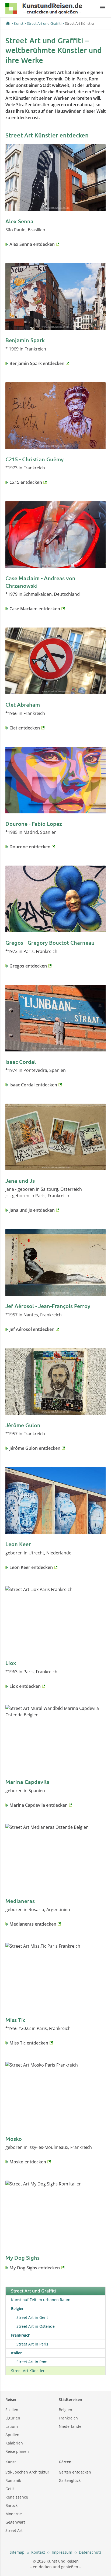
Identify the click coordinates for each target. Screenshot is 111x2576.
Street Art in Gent (32, 2317)
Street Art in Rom (32, 2362)
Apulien (12, 2435)
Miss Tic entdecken (29, 2043)
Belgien (65, 2410)
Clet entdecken (25, 728)
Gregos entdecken (28, 966)
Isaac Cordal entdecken (33, 1085)
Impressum (62, 2552)
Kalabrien (14, 2443)
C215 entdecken (26, 482)
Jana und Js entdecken (32, 1210)
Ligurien (13, 2418)
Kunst (19, 23)
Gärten (65, 2462)
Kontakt (38, 2552)
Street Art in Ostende (36, 2326)
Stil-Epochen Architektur (27, 2472)
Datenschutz (90, 2552)
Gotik (10, 2489)
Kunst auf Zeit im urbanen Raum (41, 2300)
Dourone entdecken (30, 847)
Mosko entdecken (28, 2162)
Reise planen (17, 2451)
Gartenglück (70, 2480)
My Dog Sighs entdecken (35, 2268)
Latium (12, 2426)
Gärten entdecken (75, 2472)
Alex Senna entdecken (32, 244)
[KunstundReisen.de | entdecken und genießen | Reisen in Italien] (44, 10)
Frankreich (68, 2418)
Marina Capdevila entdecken (39, 1805)
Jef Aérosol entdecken (32, 1329)
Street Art (14, 2530)
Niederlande (70, 2426)
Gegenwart (15, 2522)
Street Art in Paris (32, 2344)
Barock (11, 2505)
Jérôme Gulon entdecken (35, 1448)
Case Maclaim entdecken (35, 609)
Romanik (13, 2480)
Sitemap (17, 2552)
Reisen (11, 2399)
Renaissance (17, 2497)
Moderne (14, 2514)
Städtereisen (70, 2399)
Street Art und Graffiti (44, 23)
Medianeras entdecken (33, 1924)
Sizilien (12, 2410)
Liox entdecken (25, 1686)
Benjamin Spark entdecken (37, 363)
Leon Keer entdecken (31, 1567)
